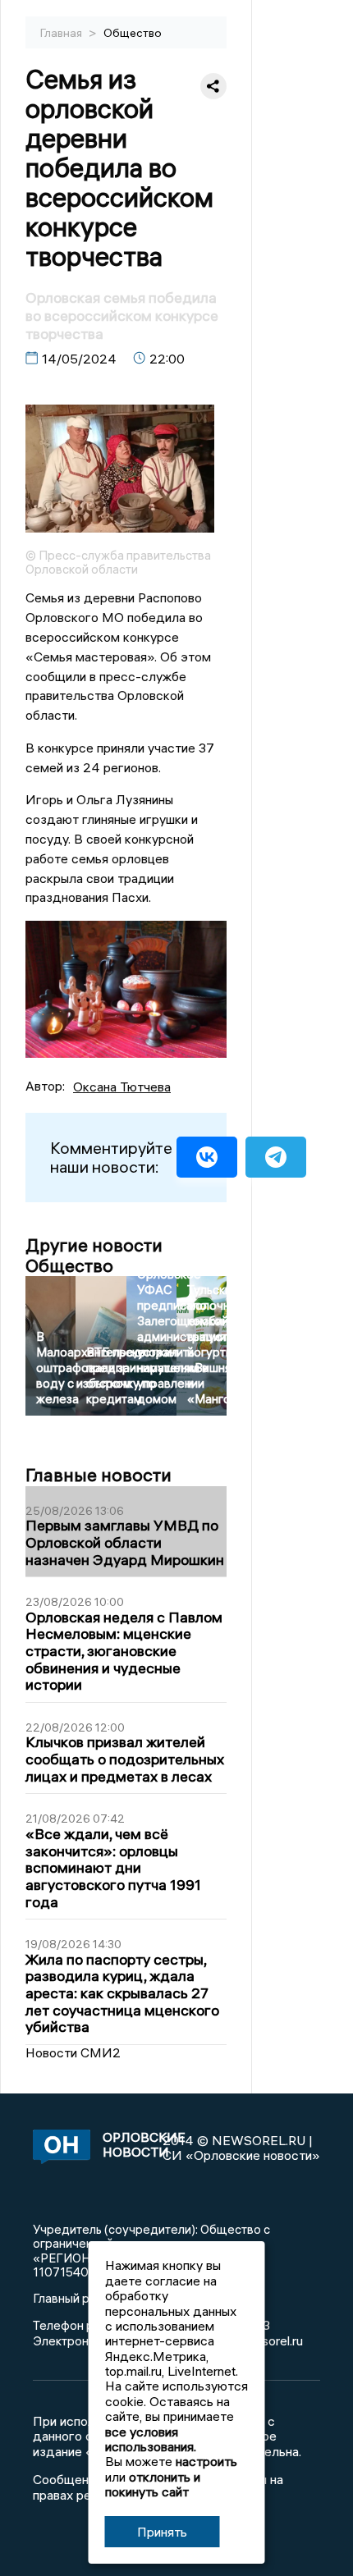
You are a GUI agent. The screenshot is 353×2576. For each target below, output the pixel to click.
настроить (206, 2461)
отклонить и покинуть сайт (153, 2484)
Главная (62, 33)
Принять (162, 2532)
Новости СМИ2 (73, 2052)
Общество (133, 33)
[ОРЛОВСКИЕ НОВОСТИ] (59, 2148)
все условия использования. (151, 2439)
